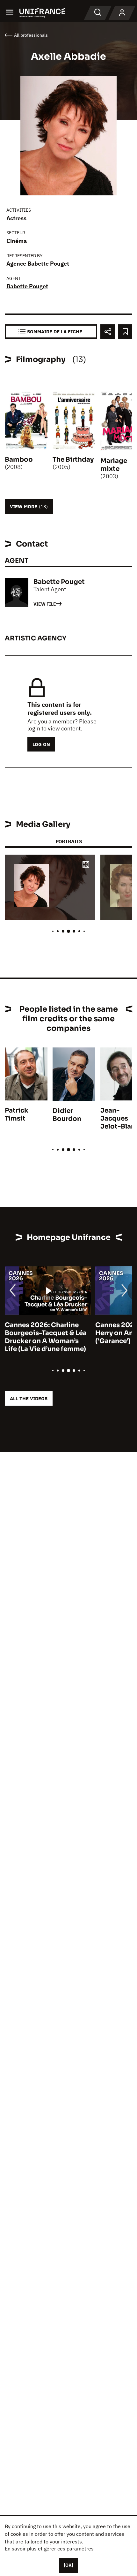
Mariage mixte (114, 465)
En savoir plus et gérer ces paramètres (49, 2549)
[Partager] (108, 332)
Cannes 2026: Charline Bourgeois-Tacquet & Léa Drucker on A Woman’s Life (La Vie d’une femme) (46, 1337)
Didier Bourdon (67, 1115)
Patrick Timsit (17, 1114)
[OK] (68, 2565)
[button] (86, 865)
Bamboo (19, 460)
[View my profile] (122, 13)
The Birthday (73, 460)
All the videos (29, 1398)
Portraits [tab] (69, 841)
